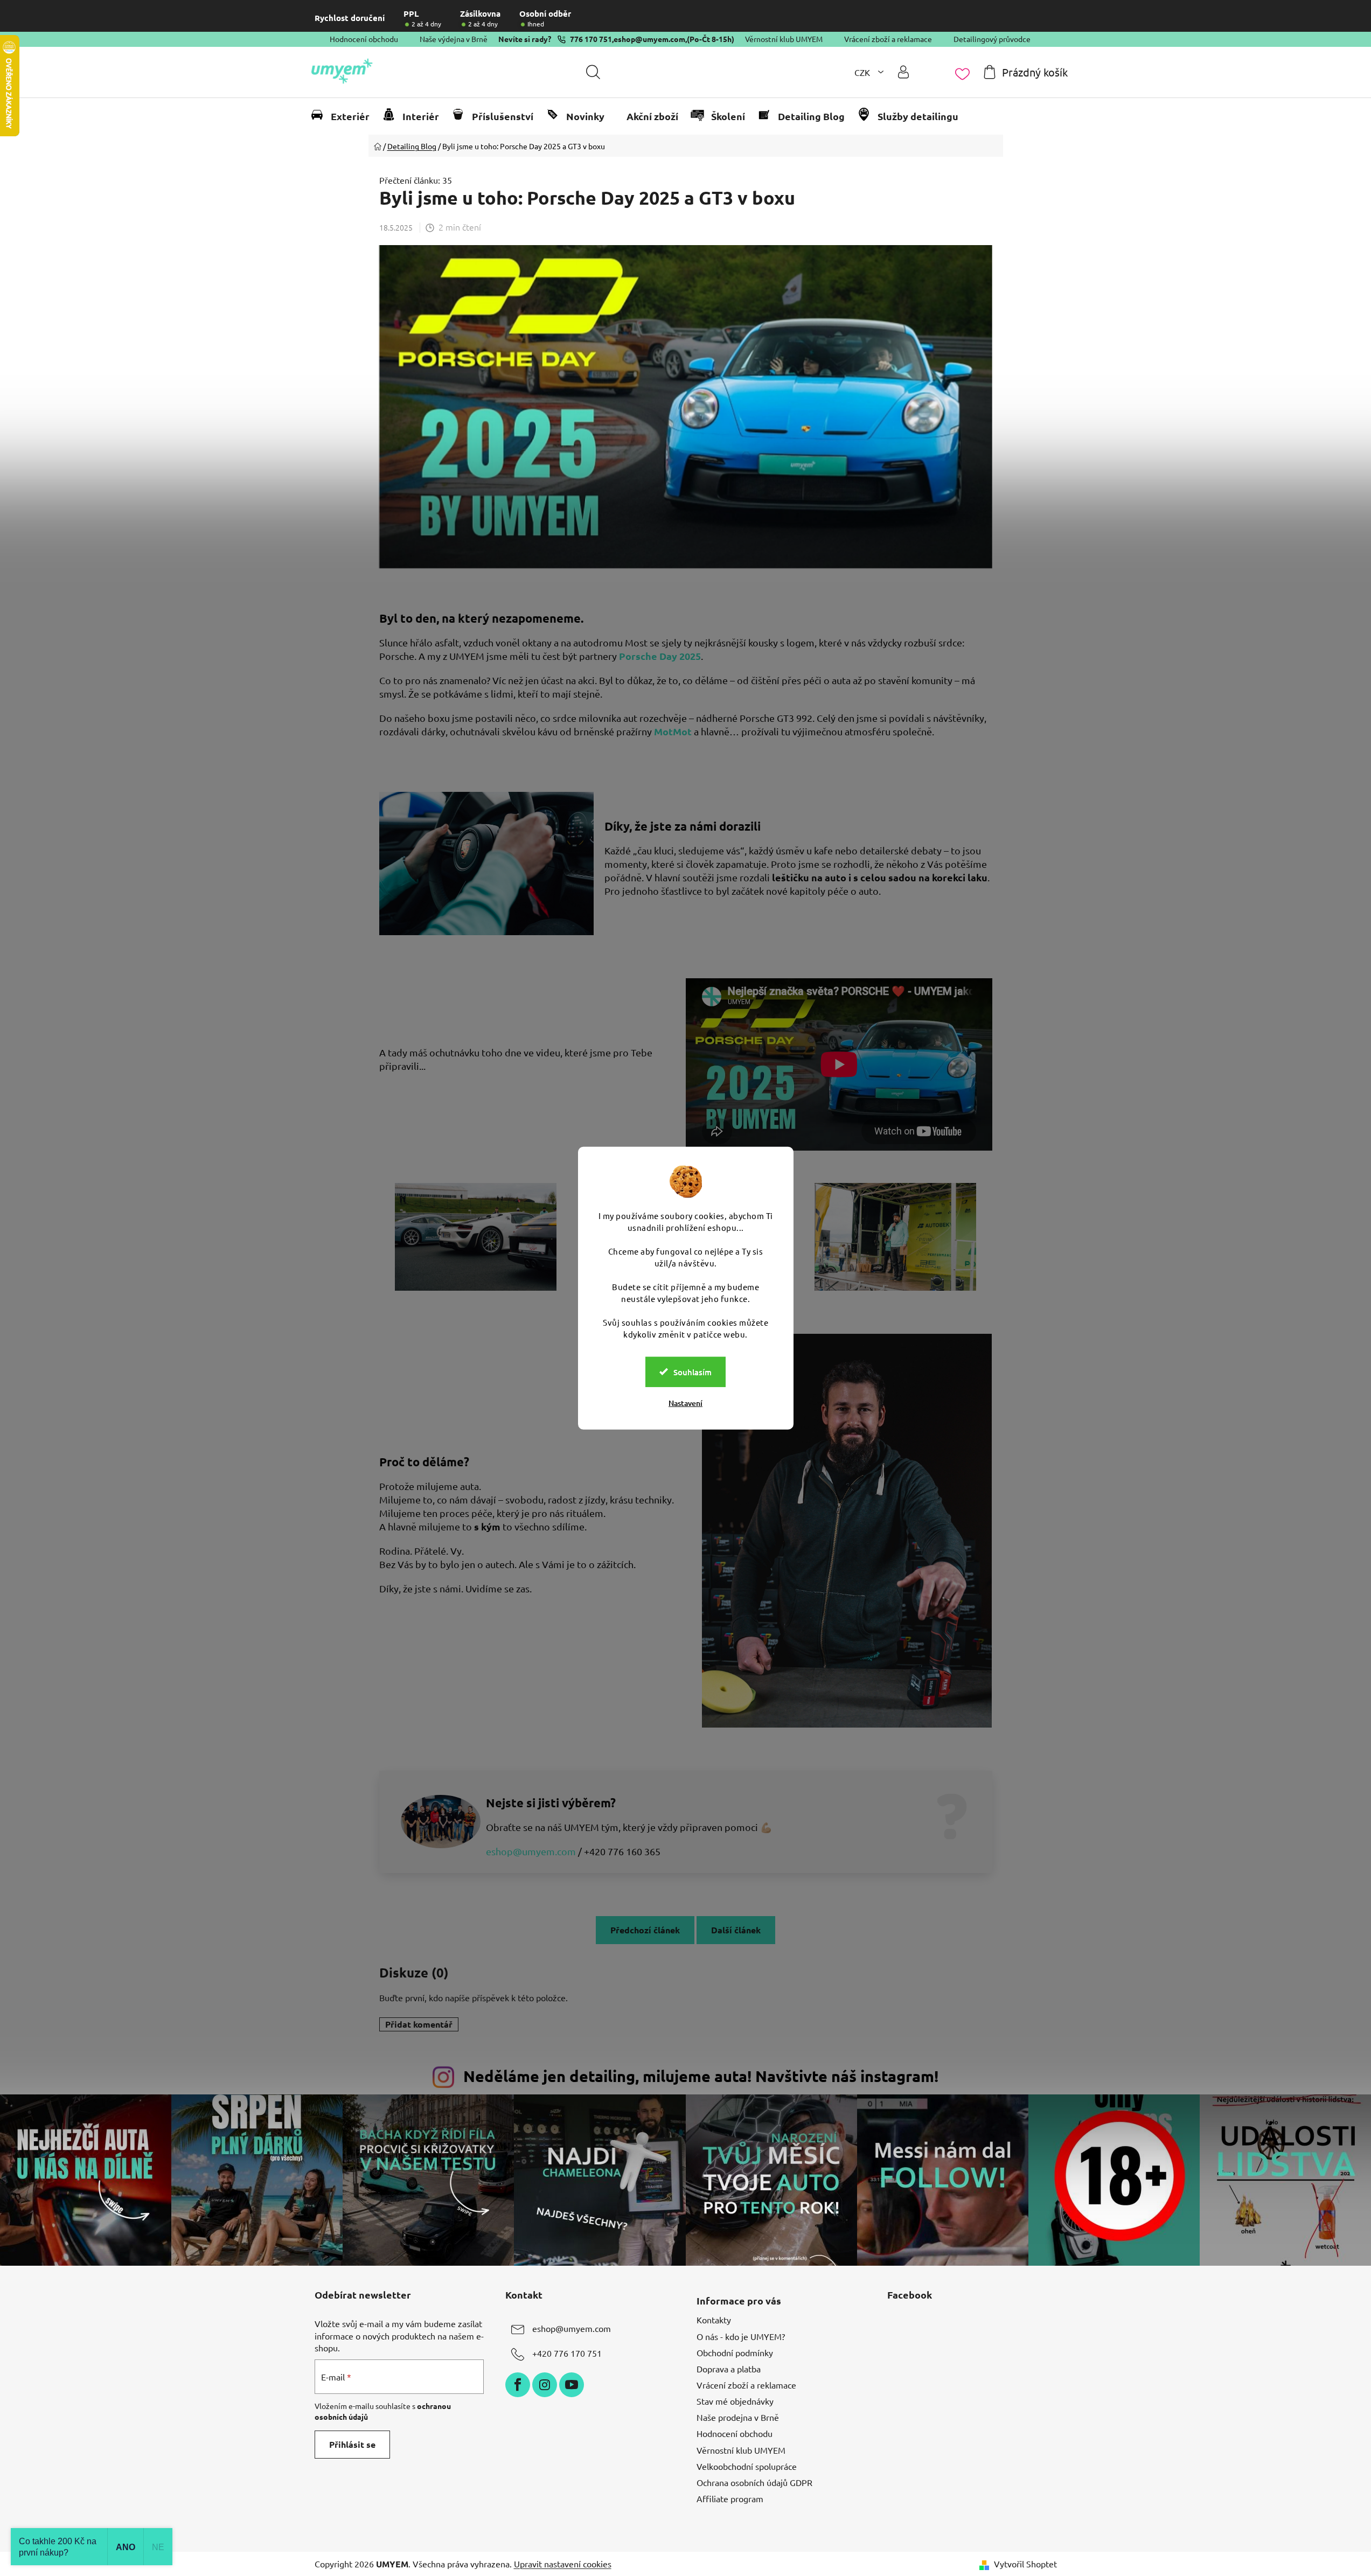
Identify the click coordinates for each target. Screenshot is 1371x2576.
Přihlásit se (352, 2444)
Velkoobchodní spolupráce (747, 2466)
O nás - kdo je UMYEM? (741, 2336)
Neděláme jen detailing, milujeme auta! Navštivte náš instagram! (701, 2076)
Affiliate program (730, 2498)
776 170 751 (591, 39)
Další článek (736, 1930)
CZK (863, 72)
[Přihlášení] (903, 72)
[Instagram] (545, 2385)
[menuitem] (345, 116)
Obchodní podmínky (735, 2352)
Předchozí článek (645, 1930)
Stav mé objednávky (735, 2401)
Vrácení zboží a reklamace (888, 39)
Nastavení (685, 1402)
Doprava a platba (729, 2369)
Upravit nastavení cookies (563, 2564)
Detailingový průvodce (992, 39)
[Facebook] (518, 2385)
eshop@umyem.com (649, 39)
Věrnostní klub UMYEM (784, 39)
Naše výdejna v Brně (454, 39)
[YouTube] (572, 2385)
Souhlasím (693, 1371)
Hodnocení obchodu (364, 39)
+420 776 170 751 (567, 2354)
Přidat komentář (419, 2024)
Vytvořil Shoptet (1025, 2564)
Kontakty (714, 2320)
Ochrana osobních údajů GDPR (754, 2482)
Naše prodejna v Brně (738, 2417)
